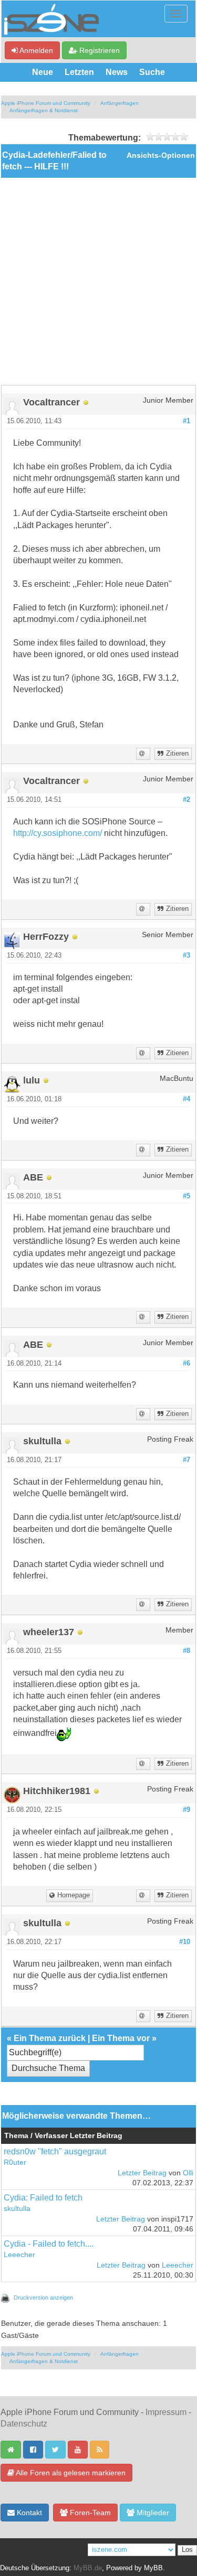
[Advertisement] (98, 281)
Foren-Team (89, 2513)
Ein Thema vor (121, 2038)
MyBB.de (88, 2568)
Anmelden (35, 50)
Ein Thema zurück (50, 2038)
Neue (43, 72)
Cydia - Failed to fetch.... (49, 2244)
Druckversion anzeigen (43, 2298)
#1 (186, 421)
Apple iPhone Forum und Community (46, 103)
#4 (186, 1099)
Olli (188, 2173)
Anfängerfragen (120, 103)
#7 (186, 1460)
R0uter (15, 2162)
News (117, 72)
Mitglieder (152, 2513)
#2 (186, 800)
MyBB (153, 2568)
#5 (186, 1196)
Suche (152, 72)
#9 (186, 1810)
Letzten (79, 72)
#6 (186, 1364)
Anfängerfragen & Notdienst (44, 110)
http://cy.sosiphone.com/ (58, 833)
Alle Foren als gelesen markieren (70, 2473)
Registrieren (98, 50)
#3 (186, 956)
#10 (185, 1942)
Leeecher (19, 2255)
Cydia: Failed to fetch (43, 2198)
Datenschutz (24, 2424)
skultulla (17, 2209)
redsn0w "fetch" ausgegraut (55, 2151)
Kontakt (28, 2513)
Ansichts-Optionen (161, 155)
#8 (186, 1651)
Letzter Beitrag (142, 2173)
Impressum (166, 2412)
